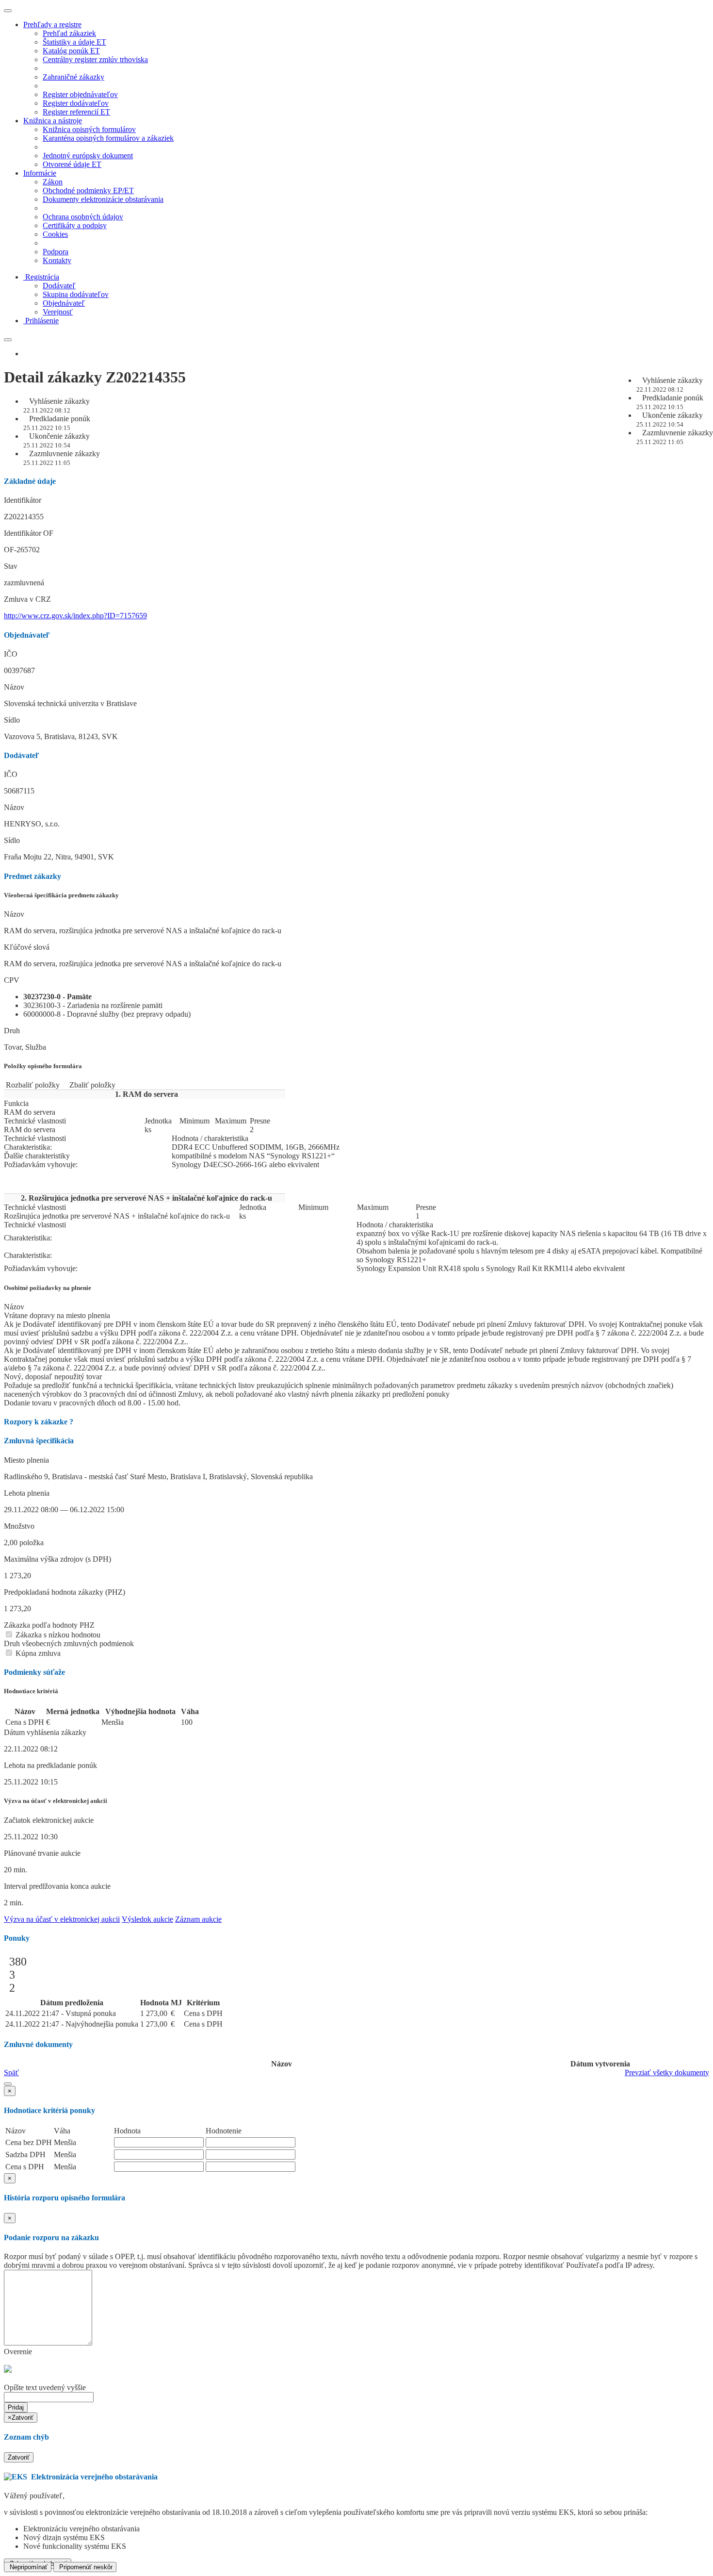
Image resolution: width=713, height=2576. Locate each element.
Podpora (56, 252)
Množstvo (19, 1526)
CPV (12, 980)
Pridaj (16, 2407)
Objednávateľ (64, 303)
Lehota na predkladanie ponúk (50, 1765)
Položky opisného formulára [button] (43, 1066)
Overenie (18, 2352)
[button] (8, 2084)
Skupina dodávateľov (76, 294)
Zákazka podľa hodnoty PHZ (49, 1625)
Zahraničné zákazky (73, 77)
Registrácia (42, 277)
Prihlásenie (42, 321)
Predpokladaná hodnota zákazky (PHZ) (65, 1592)
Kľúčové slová (27, 947)
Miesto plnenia (26, 1460)
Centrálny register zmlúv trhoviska (95, 59)
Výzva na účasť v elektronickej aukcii (62, 1919)
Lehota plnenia (27, 1493)
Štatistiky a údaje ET (74, 42)
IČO (11, 654)
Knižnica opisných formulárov (89, 129)
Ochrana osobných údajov (83, 217)
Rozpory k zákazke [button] (39, 1422)
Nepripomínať (28, 2567)
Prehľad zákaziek (69, 33)
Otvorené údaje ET (72, 164)
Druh (12, 1031)
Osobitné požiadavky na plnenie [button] (48, 1288)
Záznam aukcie (198, 1919)
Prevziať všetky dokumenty (667, 2072)
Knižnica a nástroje (53, 121)
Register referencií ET (76, 112)
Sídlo (12, 720)
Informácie (40, 173)
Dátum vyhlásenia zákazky (45, 1732)
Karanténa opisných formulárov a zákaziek (108, 138)
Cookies (55, 234)
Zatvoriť (19, 2457)
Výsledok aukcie (147, 1919)
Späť (11, 2072)
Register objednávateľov (80, 94)
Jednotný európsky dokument (88, 156)
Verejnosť (58, 312)
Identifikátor (23, 500)
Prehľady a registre (52, 25)
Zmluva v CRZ (27, 599)
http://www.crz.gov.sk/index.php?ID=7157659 (75, 616)
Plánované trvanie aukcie (42, 1853)
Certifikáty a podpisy (75, 225)
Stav (11, 566)
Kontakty (57, 260)
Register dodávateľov (76, 103)
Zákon (53, 182)
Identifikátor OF (29, 533)
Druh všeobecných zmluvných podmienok (69, 1643)
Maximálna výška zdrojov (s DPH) (57, 1559)
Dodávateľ (59, 286)
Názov (14, 687)
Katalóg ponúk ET (71, 51)
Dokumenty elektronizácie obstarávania (103, 199)
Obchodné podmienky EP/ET (88, 190)
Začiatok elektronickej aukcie (49, 1820)
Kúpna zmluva (37, 1653)
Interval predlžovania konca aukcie (57, 1886)
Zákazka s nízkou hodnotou (57, 1635)
